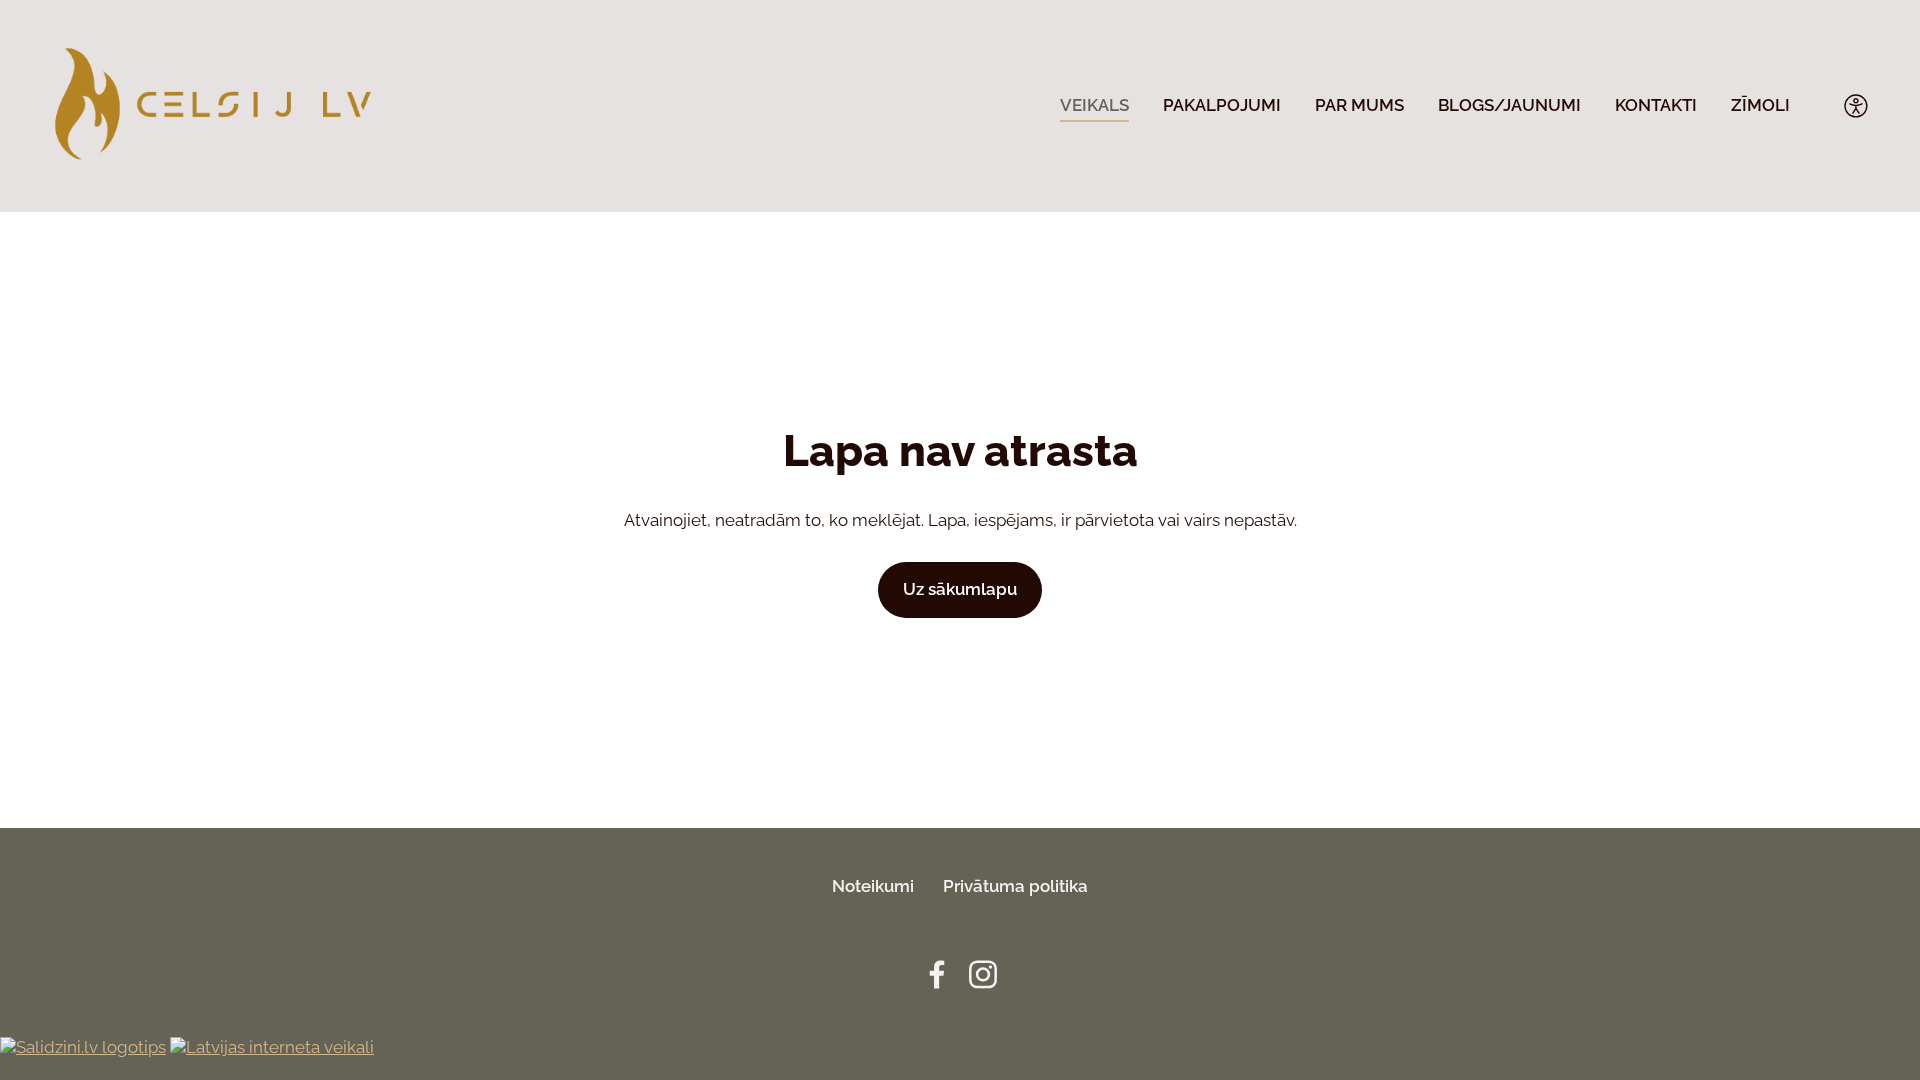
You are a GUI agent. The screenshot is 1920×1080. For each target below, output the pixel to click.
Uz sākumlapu (960, 589)
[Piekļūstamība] (1856, 106)
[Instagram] (983, 974)
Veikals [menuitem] (1094, 105)
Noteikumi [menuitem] (873, 886)
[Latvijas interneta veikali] (272, 1047)
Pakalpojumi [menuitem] (1222, 105)
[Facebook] (937, 974)
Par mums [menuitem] (1359, 105)
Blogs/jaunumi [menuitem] (1509, 105)
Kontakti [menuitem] (1656, 105)
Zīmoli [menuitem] (1760, 105)
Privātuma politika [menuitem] (1015, 886)
